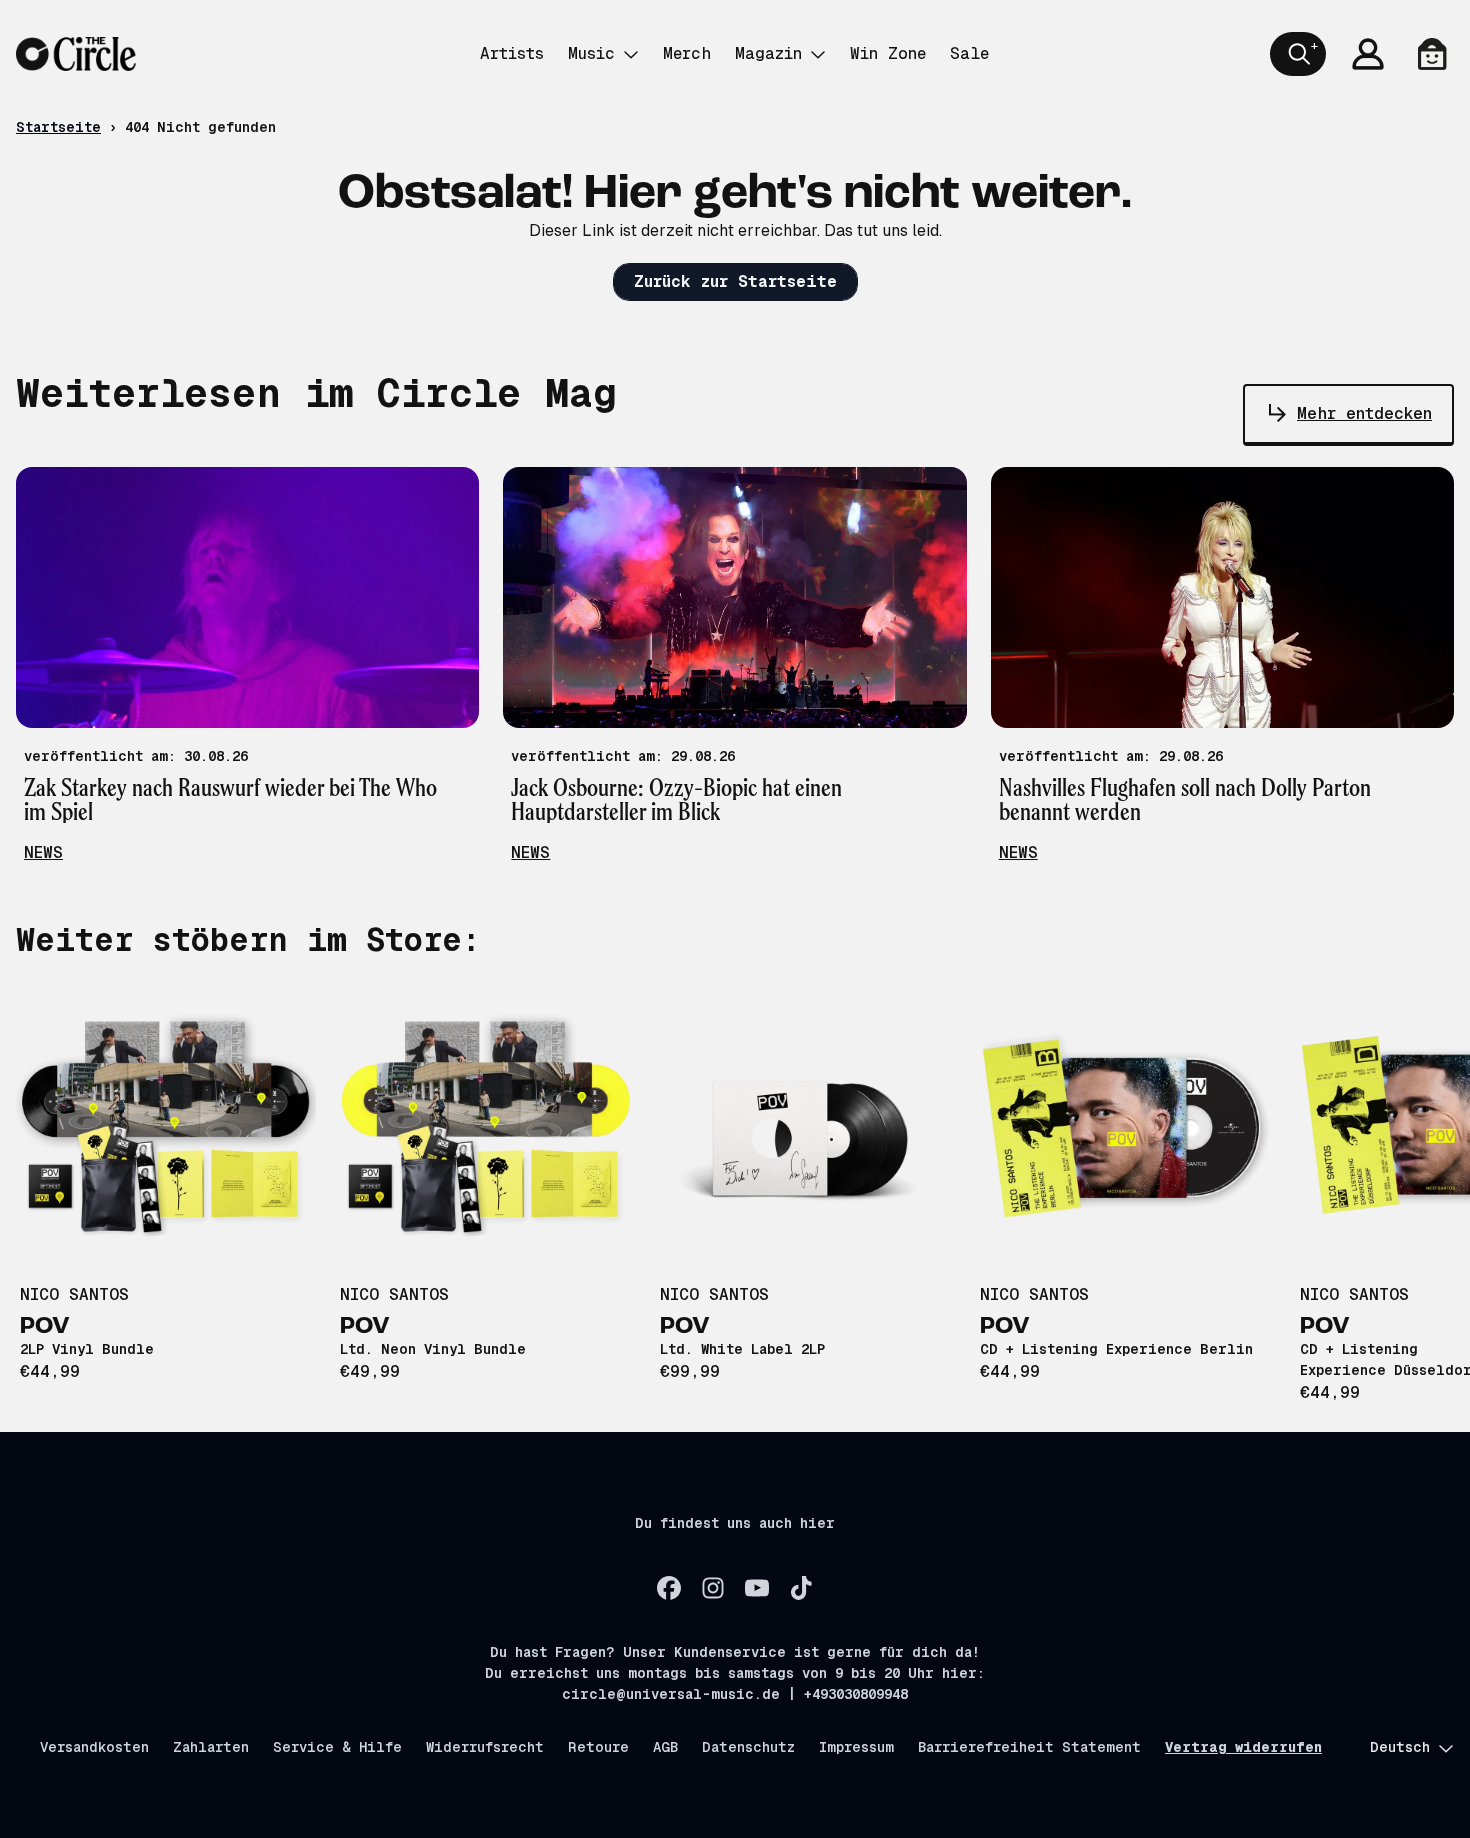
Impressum (856, 1747)
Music (591, 53)
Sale (969, 53)
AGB (665, 1747)
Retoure (598, 1747)
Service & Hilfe (337, 1747)
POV (45, 1327)
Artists (512, 53)
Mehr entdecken (1364, 413)
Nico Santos (74, 1294)
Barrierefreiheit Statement (1029, 1747)
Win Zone (888, 53)
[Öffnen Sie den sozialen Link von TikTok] (801, 1588)
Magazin (768, 53)
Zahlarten (211, 1747)
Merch (687, 53)
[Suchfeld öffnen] (1298, 54)
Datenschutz (748, 1747)
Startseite (58, 127)
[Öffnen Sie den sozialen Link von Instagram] (713, 1588)
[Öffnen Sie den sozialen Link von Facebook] (669, 1588)
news (43, 852)
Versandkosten (94, 1747)
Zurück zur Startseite (735, 281)
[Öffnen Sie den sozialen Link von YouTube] (757, 1588)
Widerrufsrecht (485, 1747)
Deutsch (1400, 1747)
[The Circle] (76, 54)
